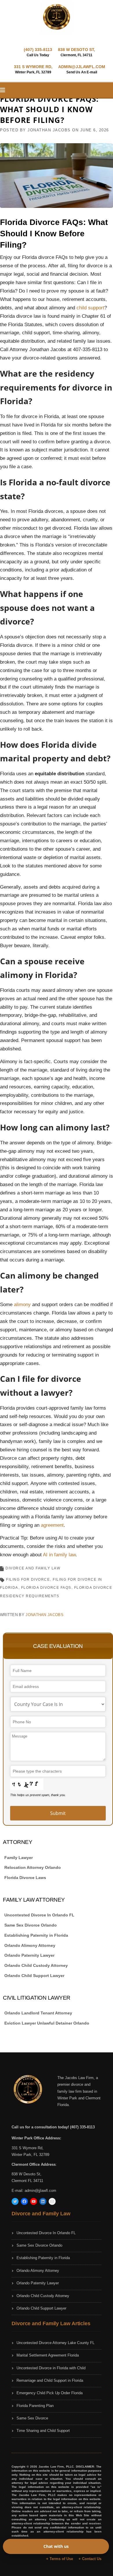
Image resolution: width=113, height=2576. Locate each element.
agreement (52, 1525)
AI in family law (59, 1555)
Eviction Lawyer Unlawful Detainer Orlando (47, 2023)
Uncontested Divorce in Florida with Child (51, 2368)
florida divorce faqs (46, 1588)
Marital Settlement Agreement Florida (48, 2355)
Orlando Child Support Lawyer (34, 1976)
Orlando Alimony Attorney (30, 1945)
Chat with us (56, 2546)
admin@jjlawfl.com (40, 2191)
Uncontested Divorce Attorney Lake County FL (55, 2343)
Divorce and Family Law (33, 1568)
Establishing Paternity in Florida (36, 1935)
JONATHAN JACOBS (49, 130)
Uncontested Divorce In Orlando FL (39, 1915)
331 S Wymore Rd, (28, 2148)
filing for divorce (28, 1580)
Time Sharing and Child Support (43, 2431)
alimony (22, 1305)
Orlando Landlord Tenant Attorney (38, 2013)
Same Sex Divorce (32, 2418)
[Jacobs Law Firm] (57, 17)
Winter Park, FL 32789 (30, 2155)
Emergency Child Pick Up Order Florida (50, 2393)
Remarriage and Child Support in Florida (50, 2380)
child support (90, 308)
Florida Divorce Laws (25, 1878)
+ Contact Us (90, 2559)
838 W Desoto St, (27, 2174)
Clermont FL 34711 (27, 2181)
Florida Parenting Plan (35, 2406)
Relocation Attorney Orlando (33, 1867)
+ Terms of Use (60, 2559)
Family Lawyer (19, 1858)
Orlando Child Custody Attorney (36, 1965)
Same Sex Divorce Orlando (31, 1925)
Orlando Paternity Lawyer (29, 1955)
